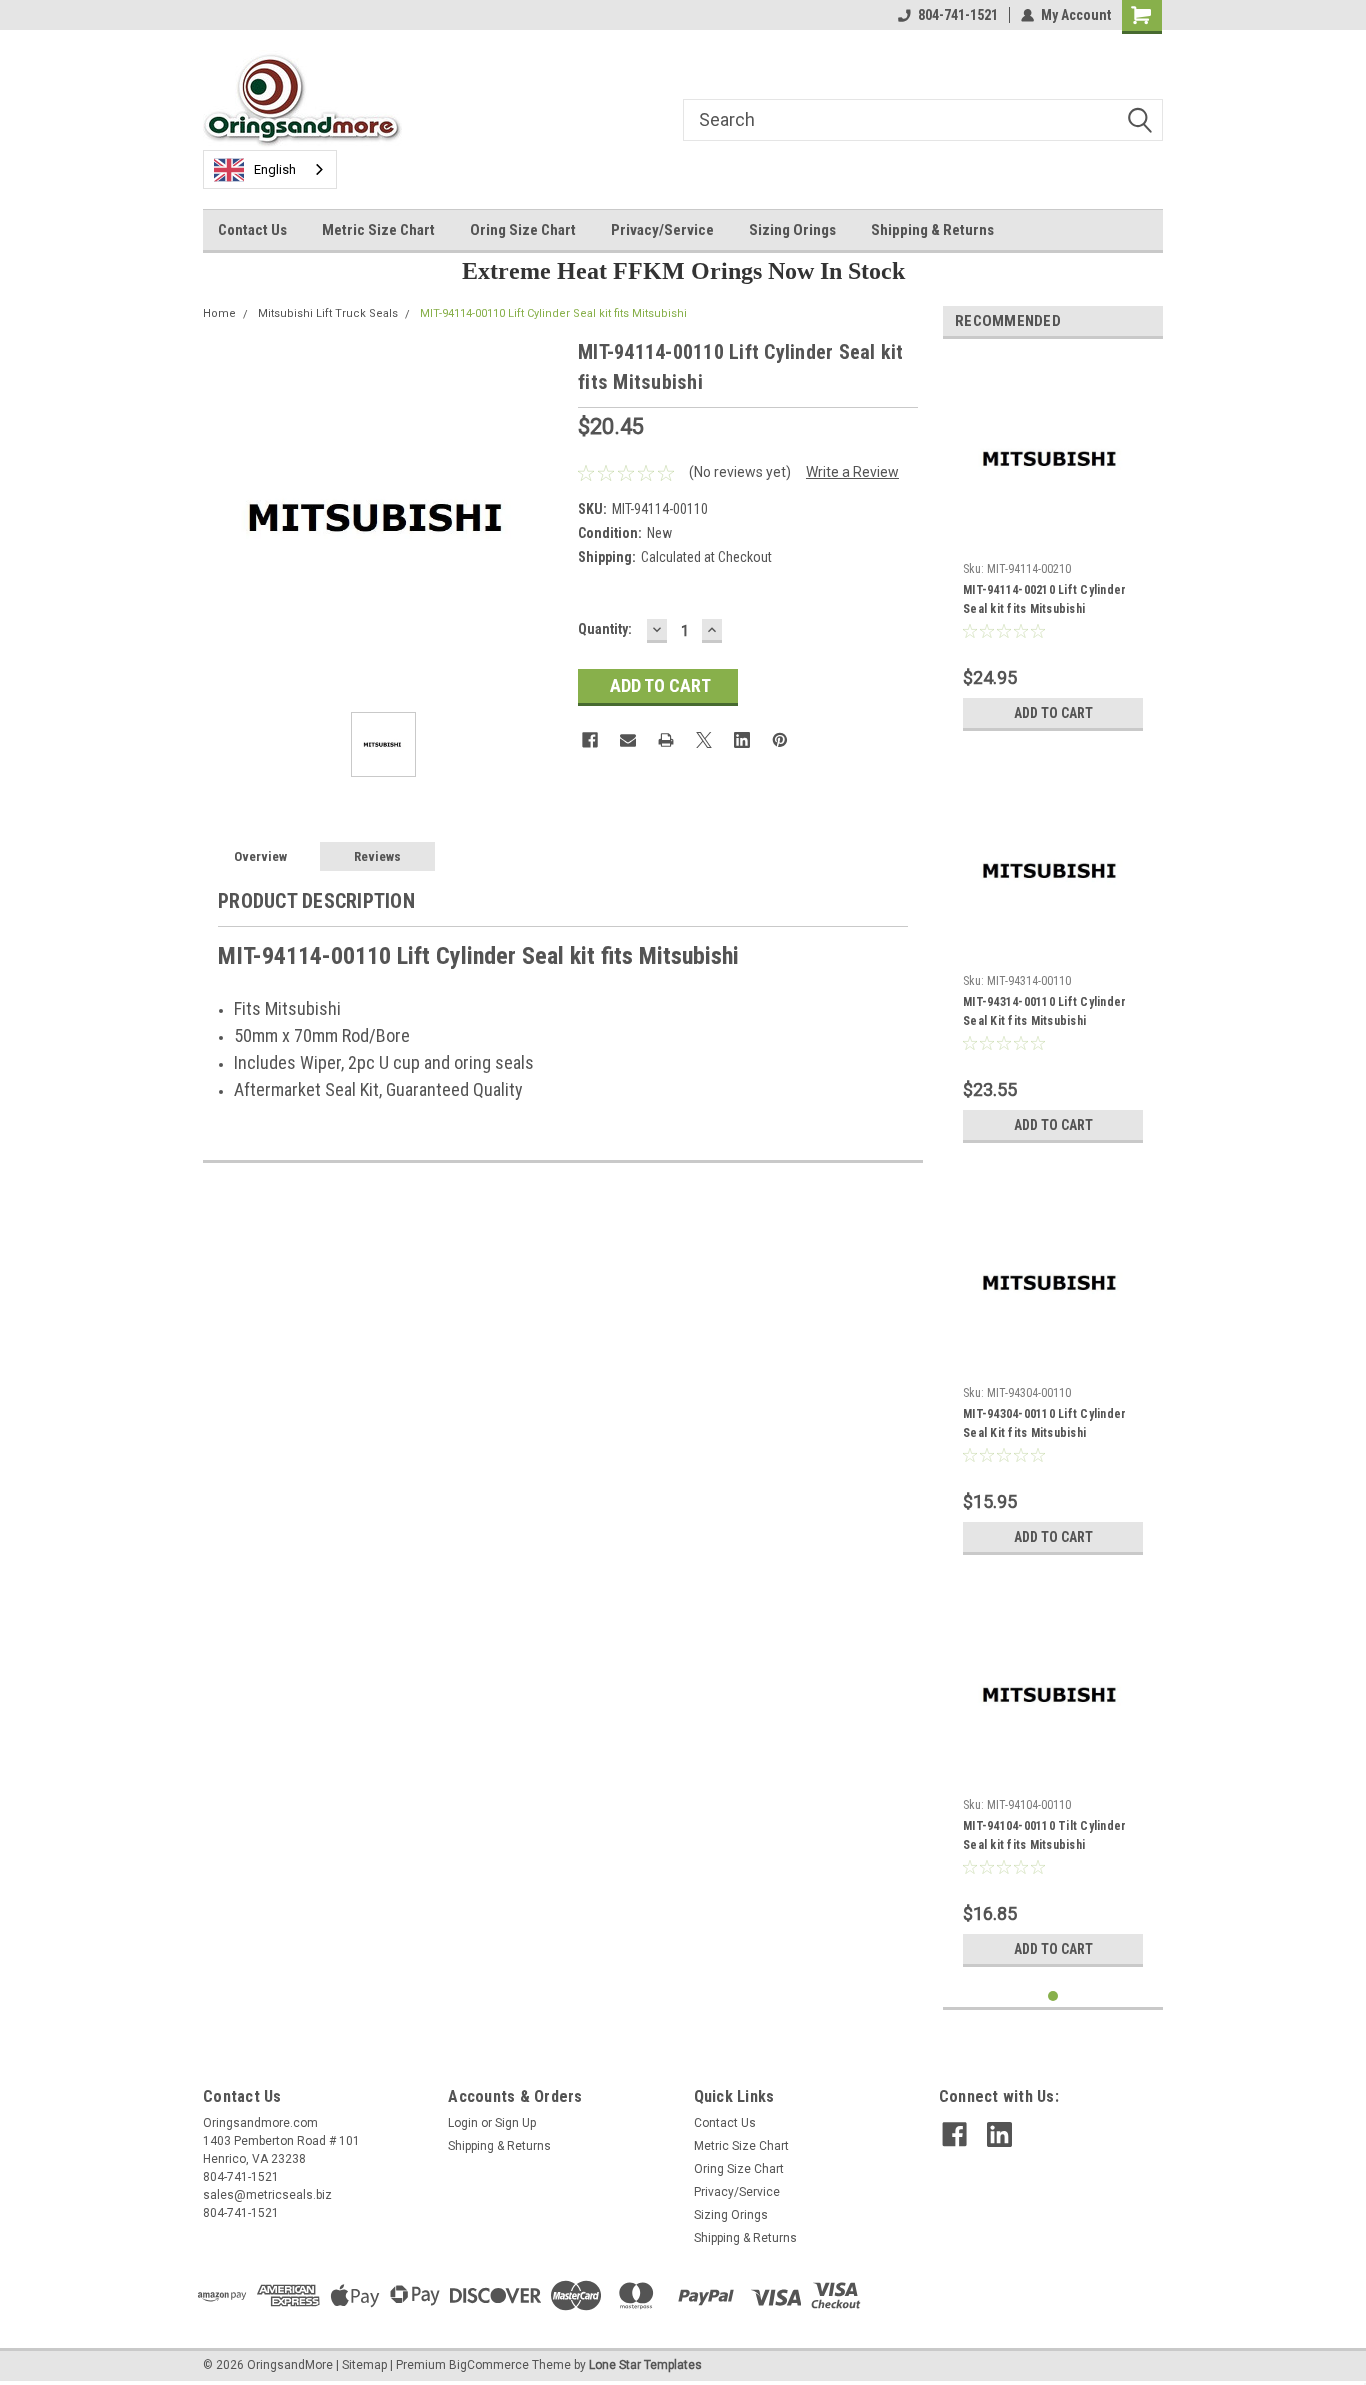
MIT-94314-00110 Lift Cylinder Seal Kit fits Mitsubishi (1044, 1011)
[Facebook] (590, 740)
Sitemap (364, 2365)
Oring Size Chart (523, 230)
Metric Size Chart (378, 230)
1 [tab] (1053, 1996)
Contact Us (252, 230)
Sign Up (515, 2123)
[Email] (628, 740)
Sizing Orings (792, 230)
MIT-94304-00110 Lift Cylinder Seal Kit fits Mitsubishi (1044, 1423)
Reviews (377, 856)
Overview (260, 856)
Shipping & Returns (932, 230)
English (275, 169)
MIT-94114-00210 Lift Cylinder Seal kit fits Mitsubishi (1044, 599)
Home (219, 313)
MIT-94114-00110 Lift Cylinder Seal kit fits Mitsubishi (553, 313)
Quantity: (605, 629)
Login (463, 2123)
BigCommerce (489, 2365)
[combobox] (270, 169)
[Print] (666, 740)
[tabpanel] (1053, 547)
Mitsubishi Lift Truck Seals (328, 313)
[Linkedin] (742, 740)
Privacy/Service (662, 230)
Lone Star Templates (645, 2365)
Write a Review (852, 472)
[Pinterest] (780, 740)
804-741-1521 (958, 15)
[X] (704, 740)
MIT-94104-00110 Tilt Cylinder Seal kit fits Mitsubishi (1044, 1835)
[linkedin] (999, 2134)
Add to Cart (1053, 713)
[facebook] (954, 2134)
